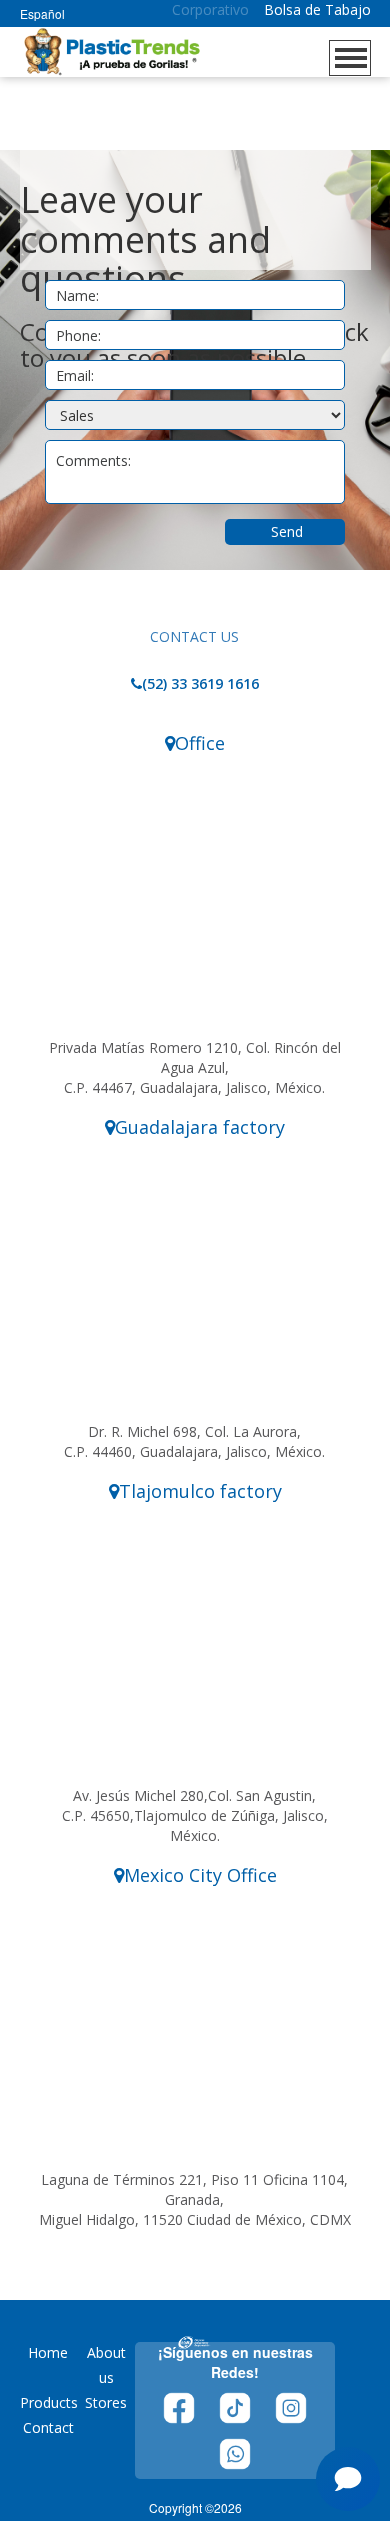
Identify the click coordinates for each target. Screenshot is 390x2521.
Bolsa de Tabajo (317, 9)
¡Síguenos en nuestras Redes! (235, 2362)
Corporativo (210, 9)
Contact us (194, 637)
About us (106, 2365)
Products (49, 2402)
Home (48, 2352)
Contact (48, 2427)
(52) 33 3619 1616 (200, 683)
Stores (106, 2402)
